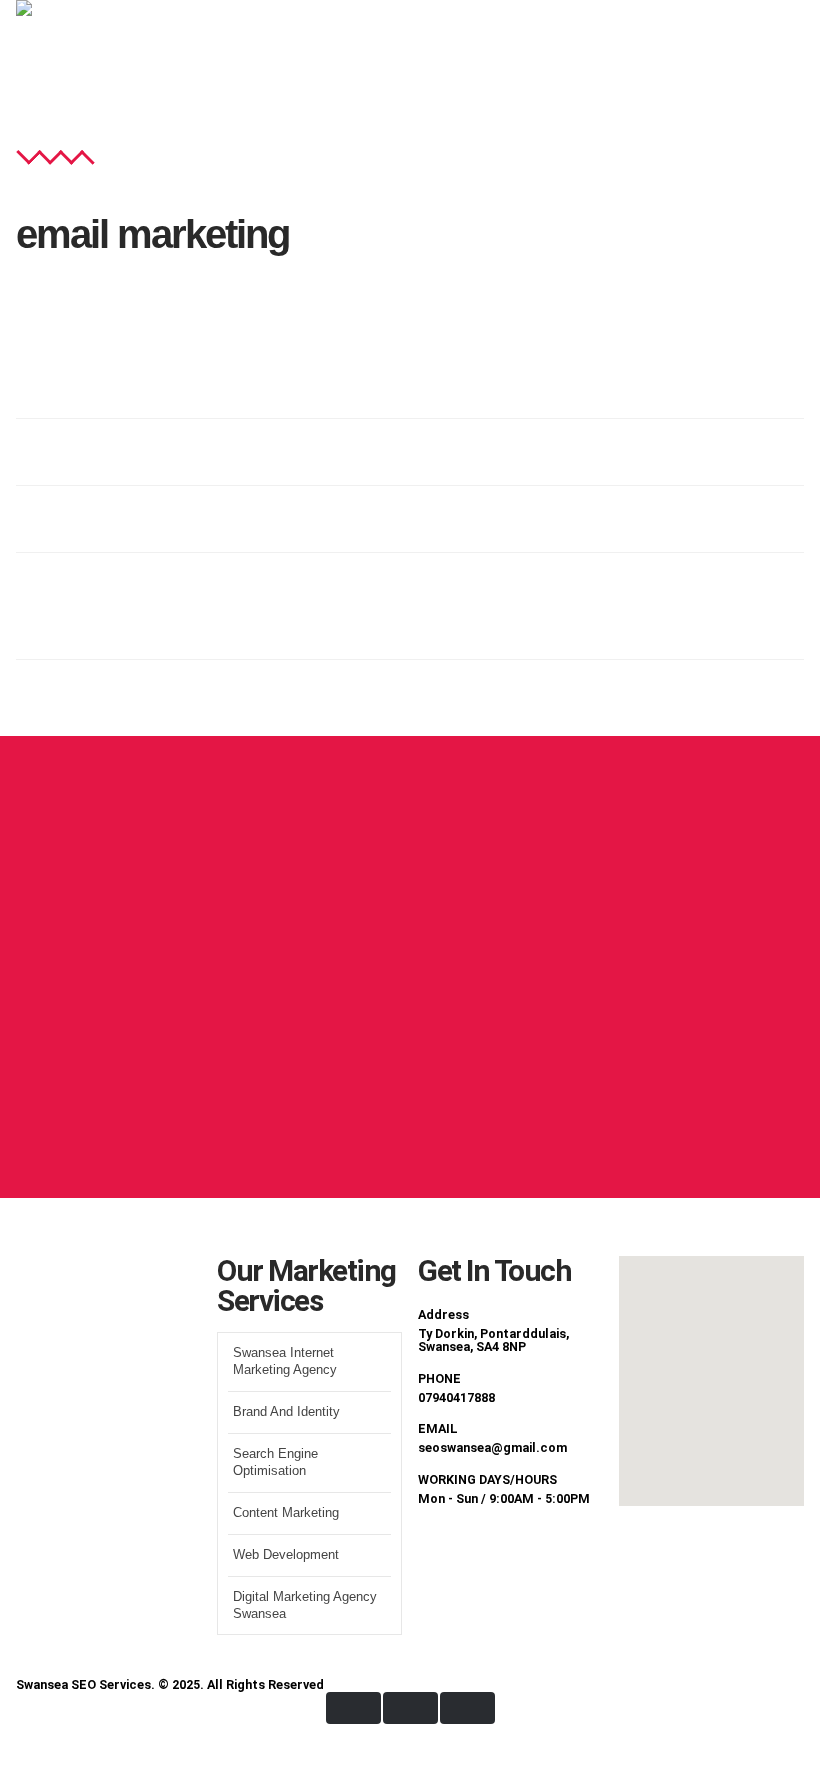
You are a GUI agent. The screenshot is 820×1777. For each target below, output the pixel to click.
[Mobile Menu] (792, 72)
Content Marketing (286, 1513)
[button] (741, 61)
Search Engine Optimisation (275, 1462)
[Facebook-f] (443, 1554)
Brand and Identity (286, 1412)
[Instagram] (551, 1554)
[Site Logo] (81, 72)
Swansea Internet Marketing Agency (285, 1361)
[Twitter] (497, 1554)
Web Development (286, 1555)
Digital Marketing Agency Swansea (305, 1605)
